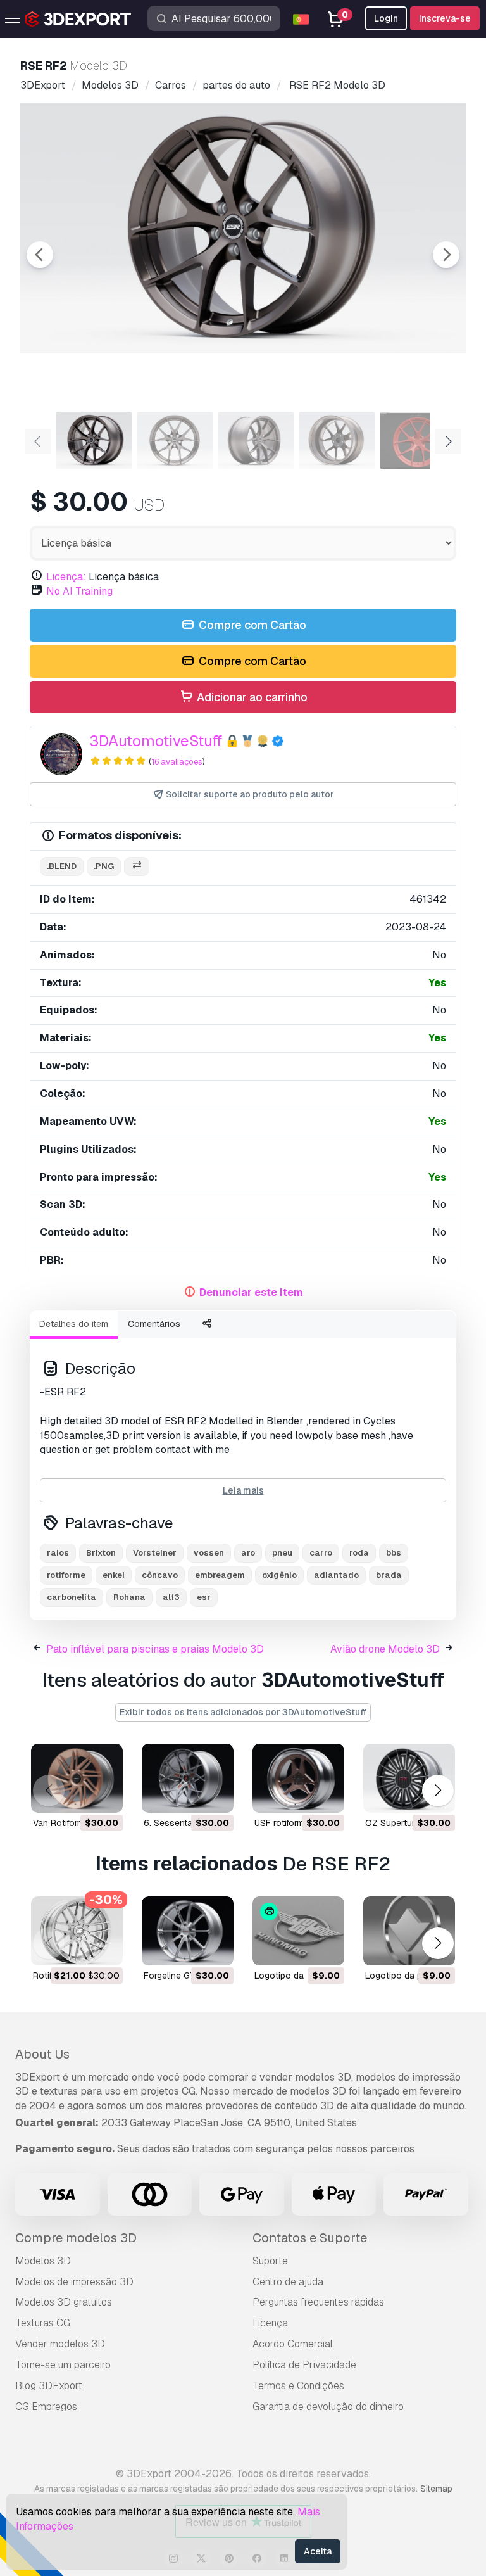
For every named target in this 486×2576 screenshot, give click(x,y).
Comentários (154, 1324)
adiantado (336, 1575)
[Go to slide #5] (418, 440)
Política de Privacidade (304, 2365)
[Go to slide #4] (337, 440)
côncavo (160, 1575)
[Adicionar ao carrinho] (78, 1795)
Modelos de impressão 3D (74, 2282)
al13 (171, 1597)
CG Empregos (46, 2407)
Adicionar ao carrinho (251, 697)
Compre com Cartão (251, 625)
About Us (42, 2054)
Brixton (101, 1553)
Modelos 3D (43, 2261)
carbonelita (72, 1597)
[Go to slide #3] (256, 440)
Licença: (66, 577)
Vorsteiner (155, 1553)
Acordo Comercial (293, 2344)
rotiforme (66, 1575)
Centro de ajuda (288, 2282)
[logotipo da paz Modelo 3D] (409, 1931)
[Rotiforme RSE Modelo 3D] (77, 1931)
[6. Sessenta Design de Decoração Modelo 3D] (188, 1778)
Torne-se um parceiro (63, 2365)
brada (389, 1575)
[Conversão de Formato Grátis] (137, 867)
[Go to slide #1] (94, 440)
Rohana (129, 1597)
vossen (209, 1553)
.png (104, 866)
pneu (282, 1553)
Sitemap (436, 2489)
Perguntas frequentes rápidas (318, 2302)
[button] (438, 1791)
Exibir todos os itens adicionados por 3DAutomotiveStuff (243, 1712)
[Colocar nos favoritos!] (104, 1795)
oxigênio (279, 1575)
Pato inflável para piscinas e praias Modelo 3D (155, 1649)
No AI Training (79, 591)
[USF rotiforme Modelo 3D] (298, 1778)
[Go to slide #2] (175, 440)
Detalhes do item (74, 1324)
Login (386, 18)
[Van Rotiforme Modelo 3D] (77, 1778)
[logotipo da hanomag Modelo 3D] (298, 1931)
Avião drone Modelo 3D (385, 1649)
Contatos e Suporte (310, 2238)
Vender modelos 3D (60, 2344)
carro (321, 1553)
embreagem (220, 1575)
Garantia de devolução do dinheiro (328, 2407)
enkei (114, 1575)
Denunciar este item (251, 1292)
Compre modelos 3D (76, 2238)
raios (58, 1553)
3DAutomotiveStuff (156, 741)
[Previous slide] (40, 255)
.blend (62, 866)
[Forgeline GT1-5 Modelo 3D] (188, 1931)
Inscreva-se (445, 18)
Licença (270, 2323)
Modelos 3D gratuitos (64, 2302)
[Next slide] (446, 255)
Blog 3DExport (49, 2386)
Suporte (270, 2261)
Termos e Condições (298, 2386)
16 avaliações (177, 762)
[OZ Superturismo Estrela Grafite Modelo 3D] (409, 1778)
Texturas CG (43, 2323)
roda (359, 1553)
